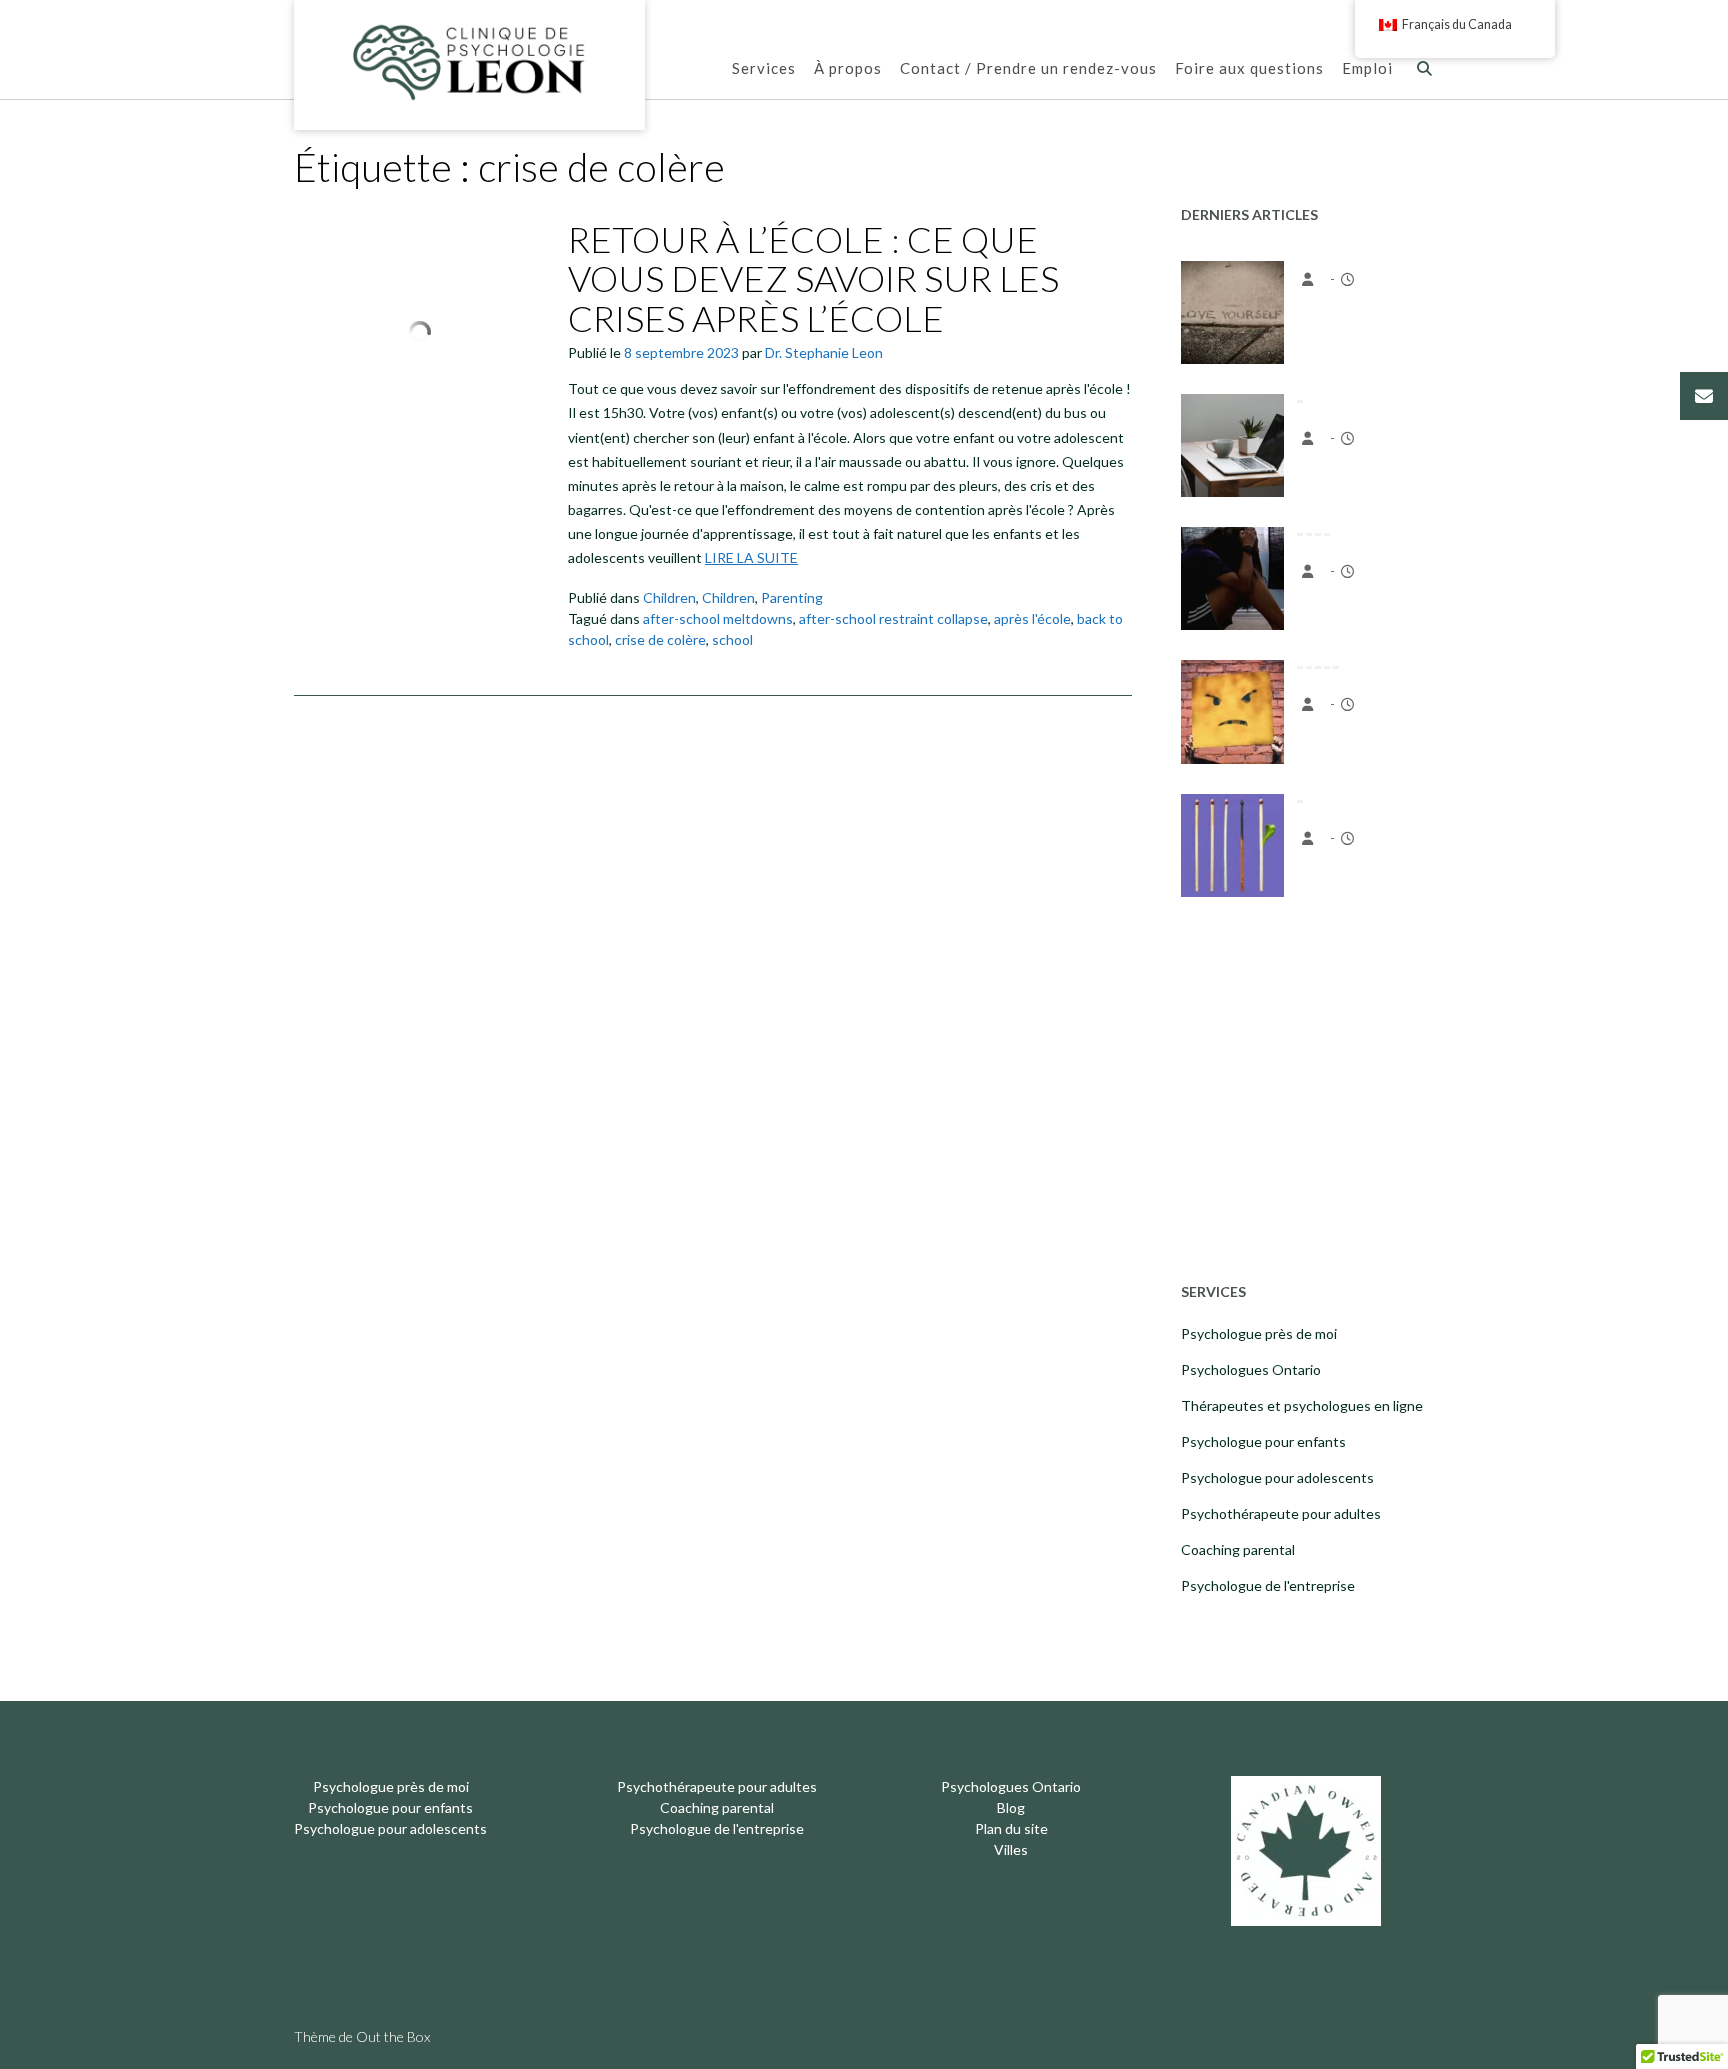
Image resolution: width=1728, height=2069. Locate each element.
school (732, 639)
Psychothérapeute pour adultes (1281, 1513)
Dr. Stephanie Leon (824, 352)
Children (669, 597)
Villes (1011, 1849)
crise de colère (660, 639)
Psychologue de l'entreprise (1268, 1585)
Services (764, 68)
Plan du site (1011, 1828)
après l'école (1032, 618)
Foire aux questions (1249, 68)
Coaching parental (1238, 1549)
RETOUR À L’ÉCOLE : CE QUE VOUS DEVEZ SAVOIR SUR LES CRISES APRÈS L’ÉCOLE (813, 278)
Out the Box (393, 2036)
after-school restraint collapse (893, 618)
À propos (848, 68)
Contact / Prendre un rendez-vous (1028, 68)
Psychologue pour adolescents (1277, 1477)
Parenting (792, 597)
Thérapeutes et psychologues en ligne (1302, 1405)
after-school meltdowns (718, 618)
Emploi (1367, 68)
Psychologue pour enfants (1263, 1441)
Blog (1011, 1807)
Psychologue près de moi (1259, 1333)
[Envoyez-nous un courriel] (1704, 396)
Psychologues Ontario (1251, 1369)
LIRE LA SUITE (751, 557)
